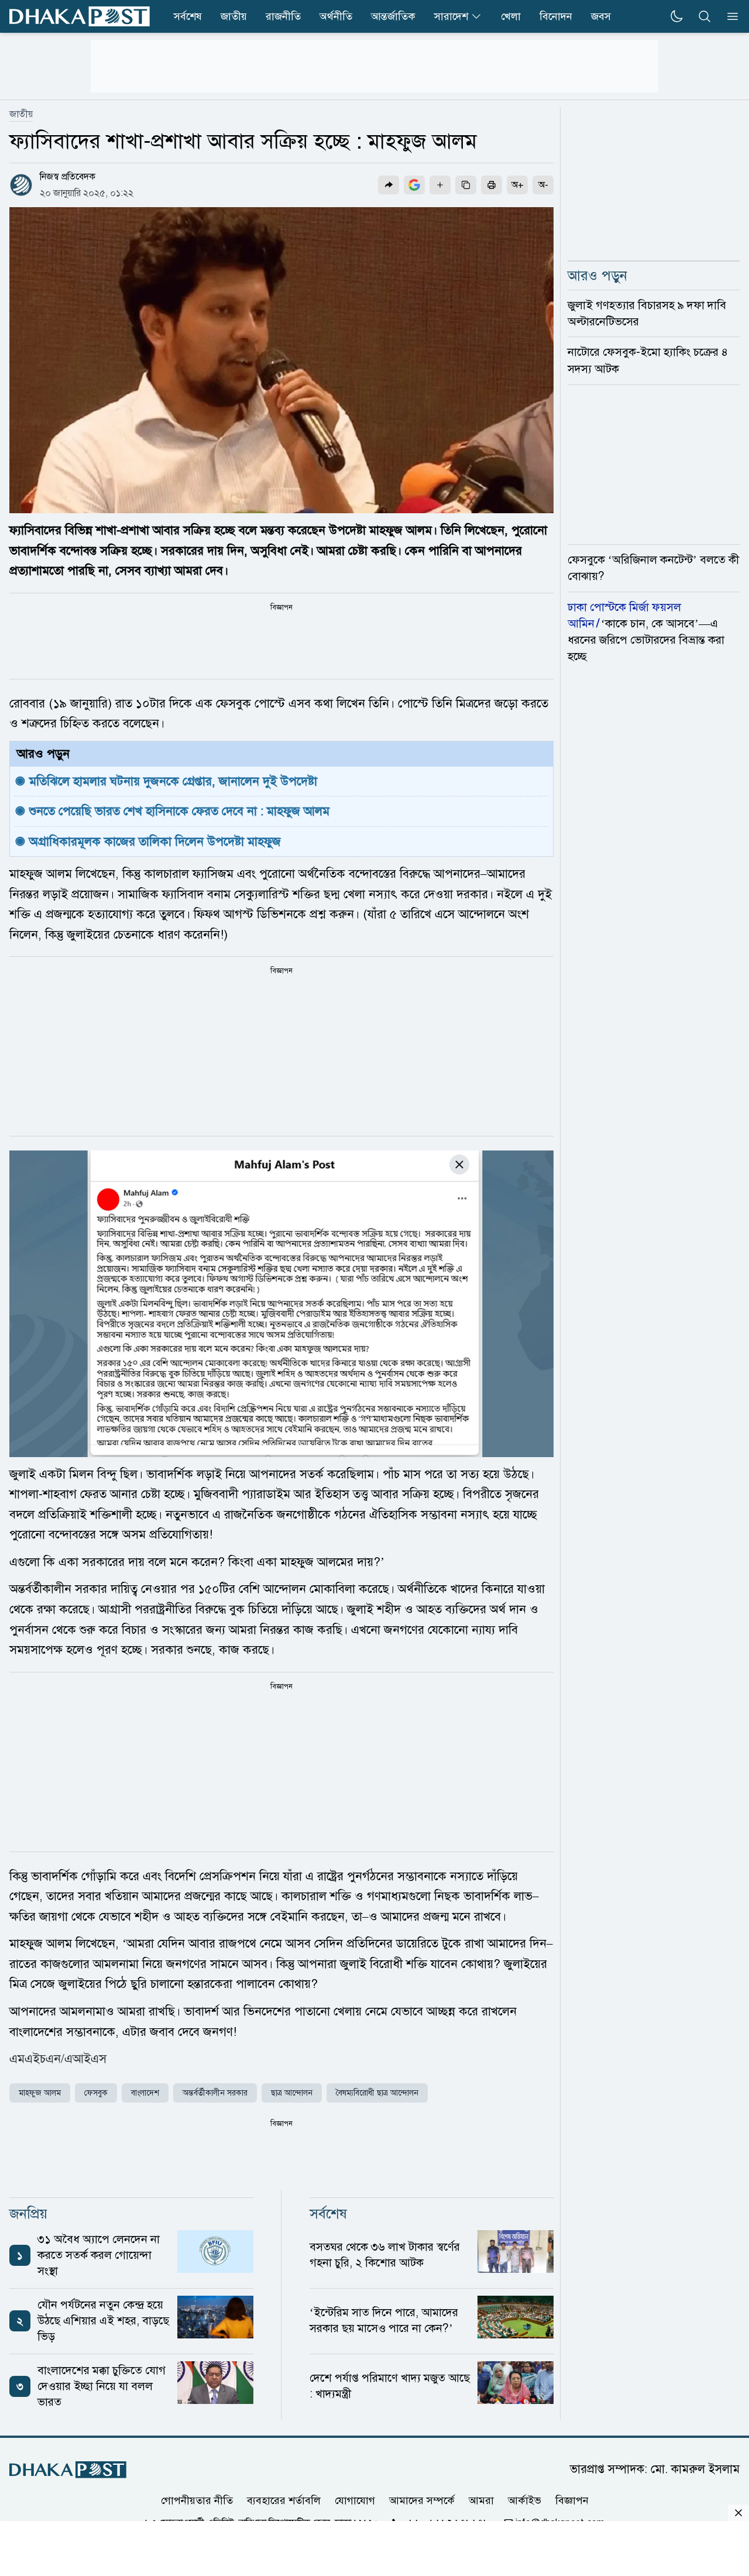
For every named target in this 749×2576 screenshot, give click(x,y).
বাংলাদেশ (145, 2093)
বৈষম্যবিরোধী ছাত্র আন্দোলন (377, 2093)
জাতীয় (234, 16)
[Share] (389, 185)
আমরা (481, 2500)
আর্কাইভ (525, 2500)
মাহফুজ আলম (40, 2093)
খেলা (511, 16)
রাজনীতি (283, 16)
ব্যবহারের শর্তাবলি (284, 2500)
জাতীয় (21, 114)
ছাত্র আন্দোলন (292, 2093)
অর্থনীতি (336, 16)
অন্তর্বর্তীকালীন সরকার (215, 2093)
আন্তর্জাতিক (393, 16)
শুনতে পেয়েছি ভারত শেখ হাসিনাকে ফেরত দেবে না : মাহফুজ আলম (179, 811)
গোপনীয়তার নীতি (197, 2500)
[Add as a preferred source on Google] (414, 185)
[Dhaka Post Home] (68, 2470)
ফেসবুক (96, 2093)
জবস (601, 16)
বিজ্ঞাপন (572, 2500)
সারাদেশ (451, 16)
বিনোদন (556, 16)
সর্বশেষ (188, 16)
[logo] (80, 16)
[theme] (676, 16)
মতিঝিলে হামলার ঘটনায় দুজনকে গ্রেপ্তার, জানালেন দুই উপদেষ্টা (173, 781)
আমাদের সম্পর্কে (422, 2500)
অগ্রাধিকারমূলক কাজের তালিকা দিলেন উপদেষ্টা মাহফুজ (155, 842)
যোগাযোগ (355, 2500)
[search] (705, 16)
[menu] (729, 16)
